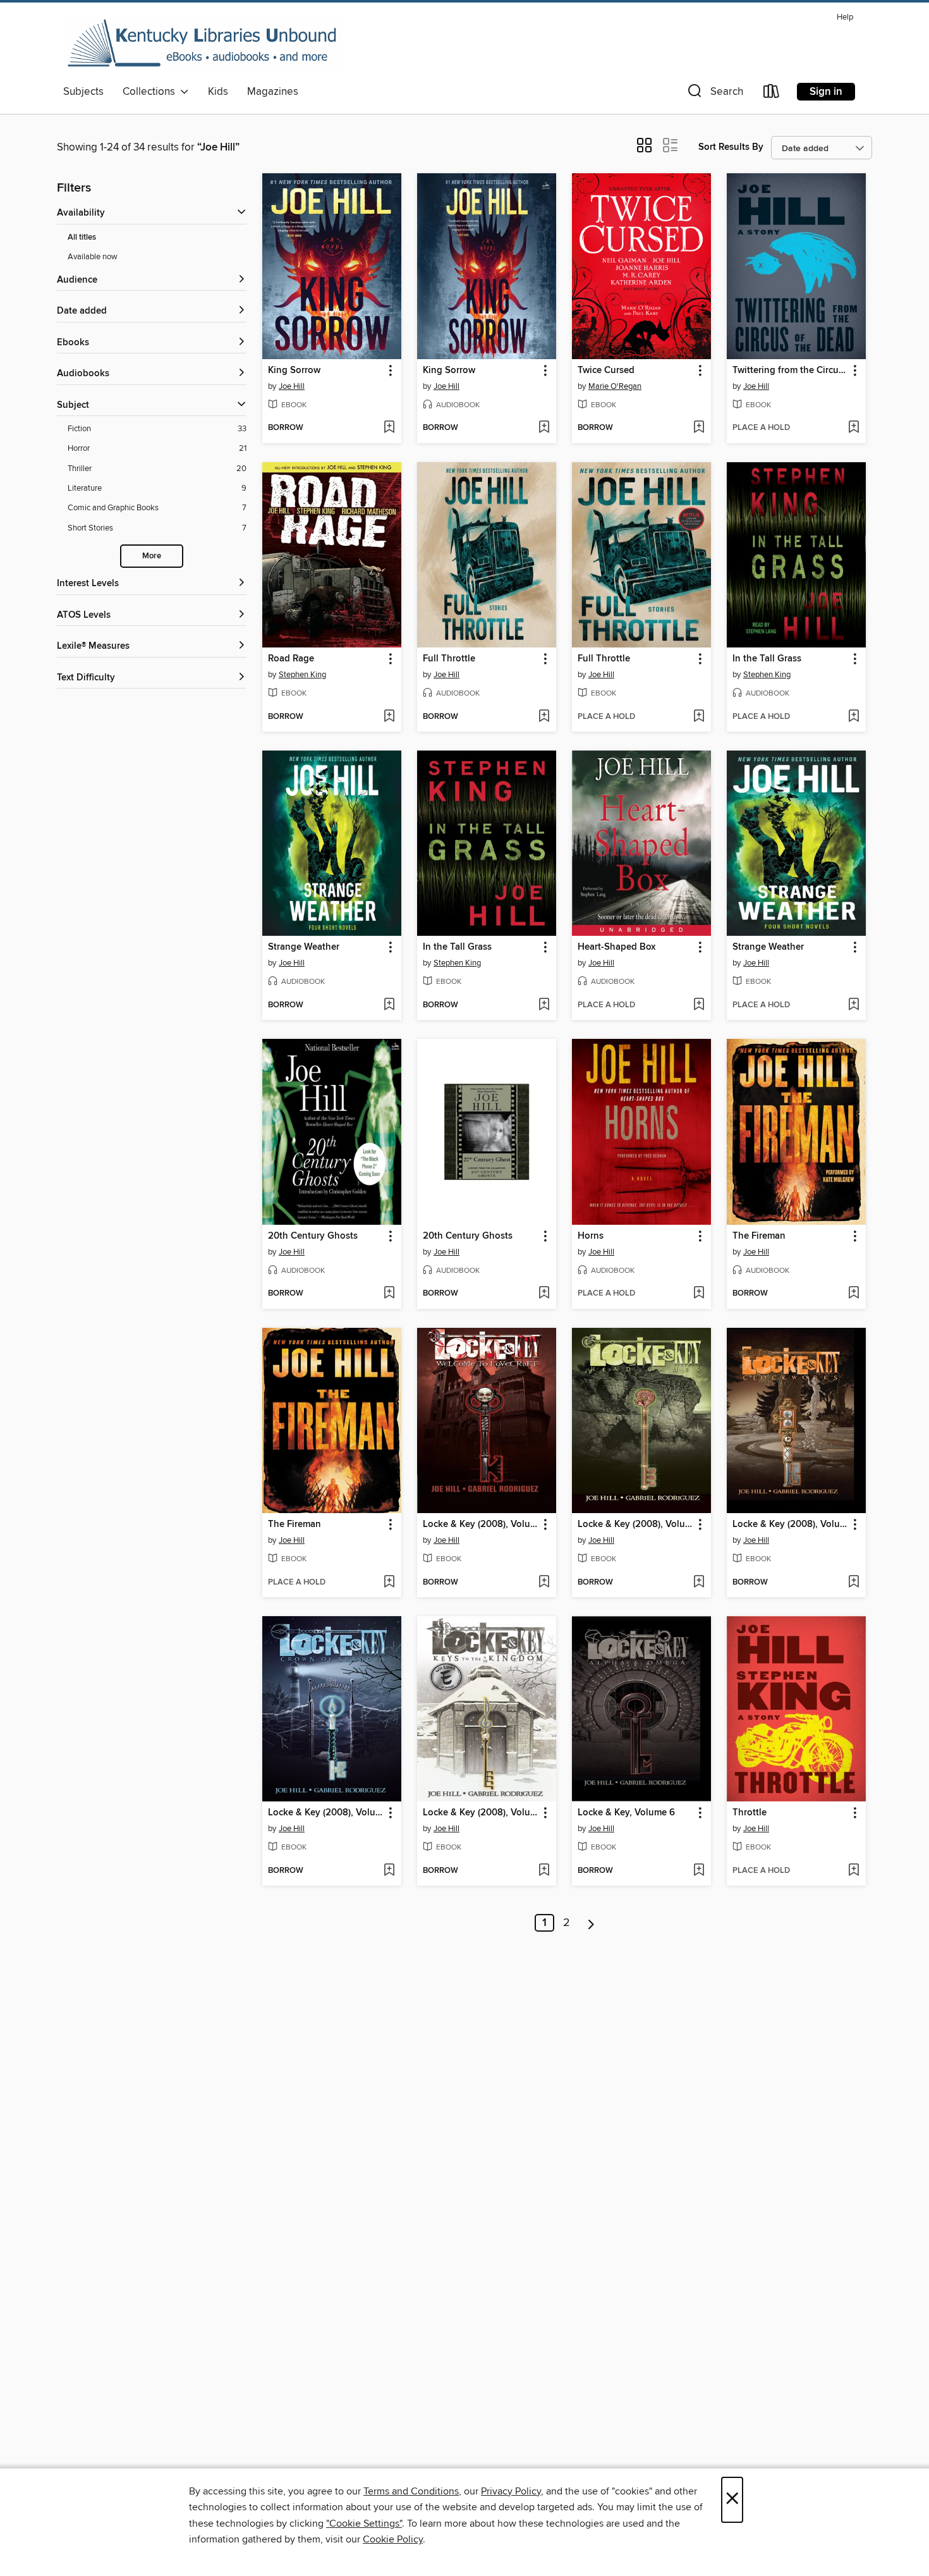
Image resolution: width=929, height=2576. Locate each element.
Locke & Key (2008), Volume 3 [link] (326, 1813)
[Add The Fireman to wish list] (853, 1294)
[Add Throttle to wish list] (853, 1871)
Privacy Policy (511, 2491)
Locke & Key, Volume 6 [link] (626, 1813)
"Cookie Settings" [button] (364, 2524)
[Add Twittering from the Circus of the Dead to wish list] (853, 428)
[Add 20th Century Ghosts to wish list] (389, 1294)
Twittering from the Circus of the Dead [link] (790, 371)
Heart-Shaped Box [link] (616, 947)
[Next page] (591, 1923)
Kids (218, 92)
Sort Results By (731, 147)
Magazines (273, 92)
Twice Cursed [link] (606, 371)
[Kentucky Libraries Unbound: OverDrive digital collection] (202, 44)
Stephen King (302, 675)
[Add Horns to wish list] (699, 1294)
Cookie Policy (393, 2539)
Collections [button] (151, 92)
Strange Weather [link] (304, 947)
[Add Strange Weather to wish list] (389, 1005)
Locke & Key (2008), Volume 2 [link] (635, 1524)
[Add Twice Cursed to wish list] (699, 428)
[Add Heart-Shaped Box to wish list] (699, 1005)
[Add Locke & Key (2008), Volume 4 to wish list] (544, 1871)
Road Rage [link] (291, 659)
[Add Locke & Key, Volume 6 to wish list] (699, 1871)
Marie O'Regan (615, 386)
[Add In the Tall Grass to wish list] (853, 717)
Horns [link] (591, 1236)
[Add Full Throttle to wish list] (544, 717)
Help (845, 17)
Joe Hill (292, 386)
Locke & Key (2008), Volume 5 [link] (790, 1524)
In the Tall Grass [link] (767, 659)
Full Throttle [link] (449, 659)
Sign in (826, 92)
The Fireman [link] (759, 1236)
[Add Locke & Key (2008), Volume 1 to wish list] (544, 1583)
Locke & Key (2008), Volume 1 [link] (481, 1524)
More (152, 556)
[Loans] (772, 94)
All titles (82, 237)
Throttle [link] (750, 1813)
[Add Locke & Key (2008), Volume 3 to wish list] (389, 1871)
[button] (714, 94)
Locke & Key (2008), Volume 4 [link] (481, 1813)
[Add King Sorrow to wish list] (389, 428)
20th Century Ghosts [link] (313, 1236)
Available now (93, 257)
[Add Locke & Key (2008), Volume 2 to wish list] (699, 1583)
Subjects (83, 92)
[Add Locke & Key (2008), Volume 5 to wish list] (853, 1583)
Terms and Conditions (411, 2491)
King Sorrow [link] (294, 371)
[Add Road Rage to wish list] (389, 717)
